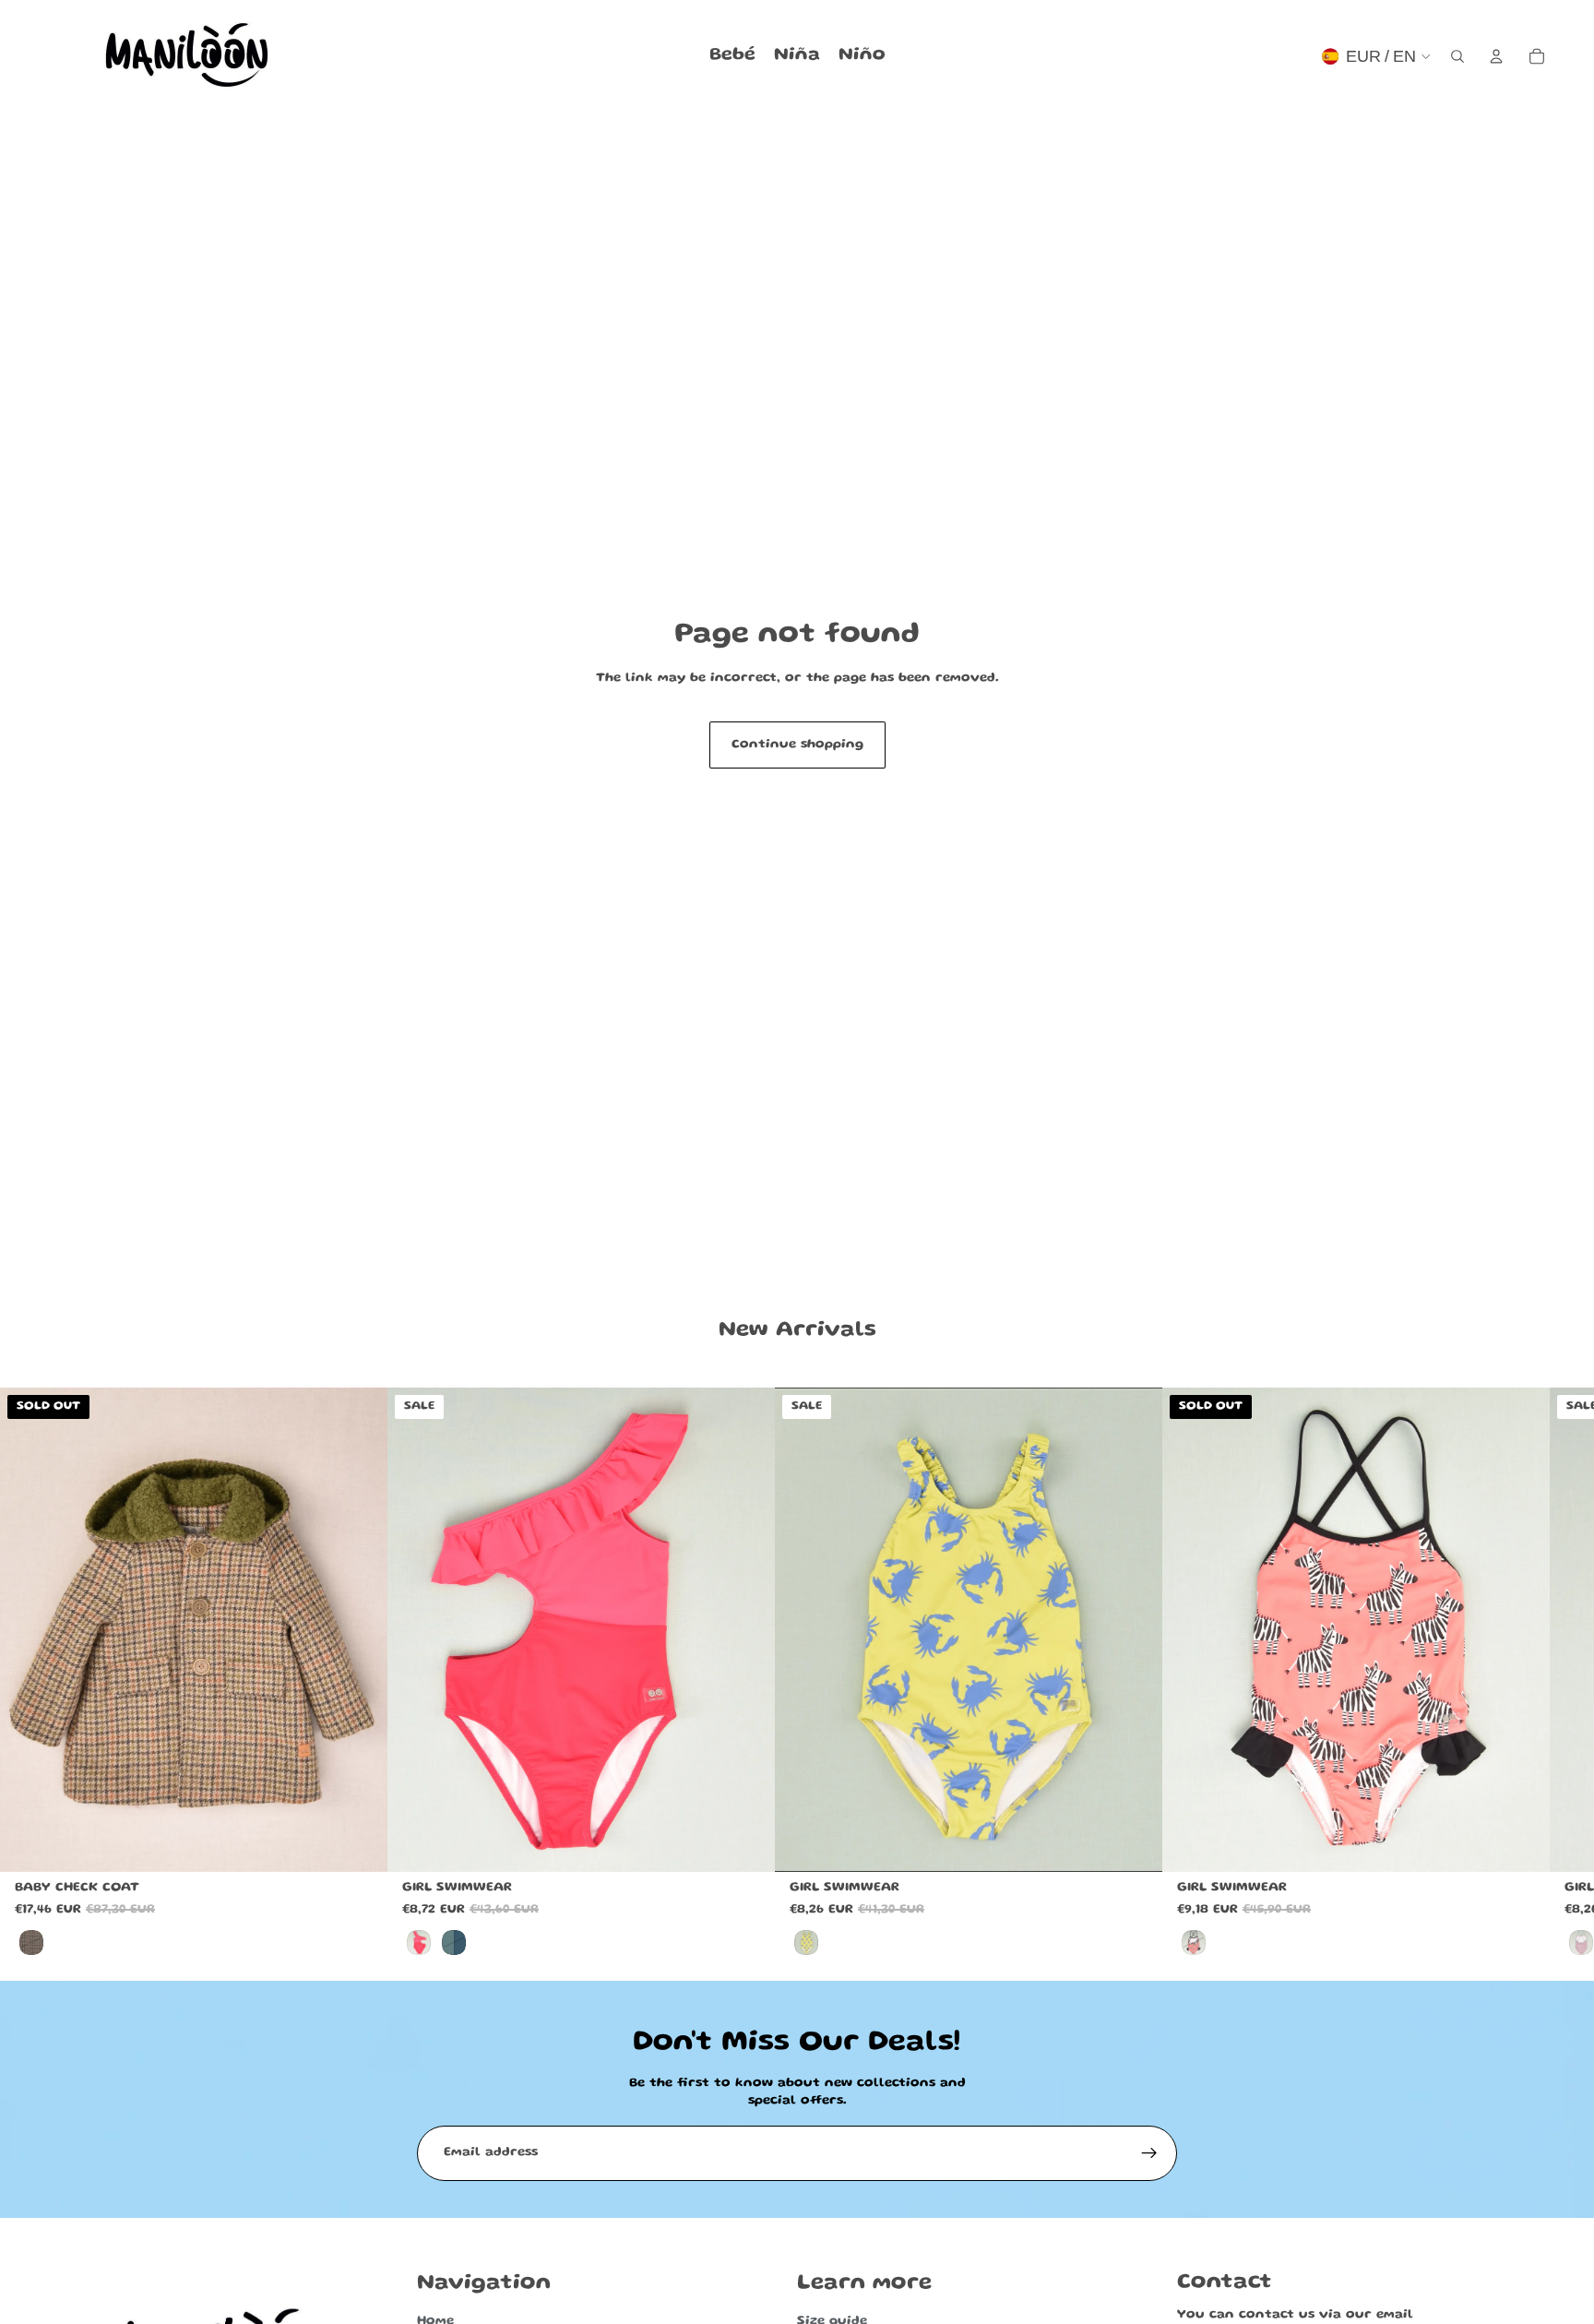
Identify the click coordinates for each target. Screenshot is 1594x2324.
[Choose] (746, 1843)
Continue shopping (797, 745)
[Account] (1496, 56)
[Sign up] (1149, 2153)
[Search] (1457, 56)
